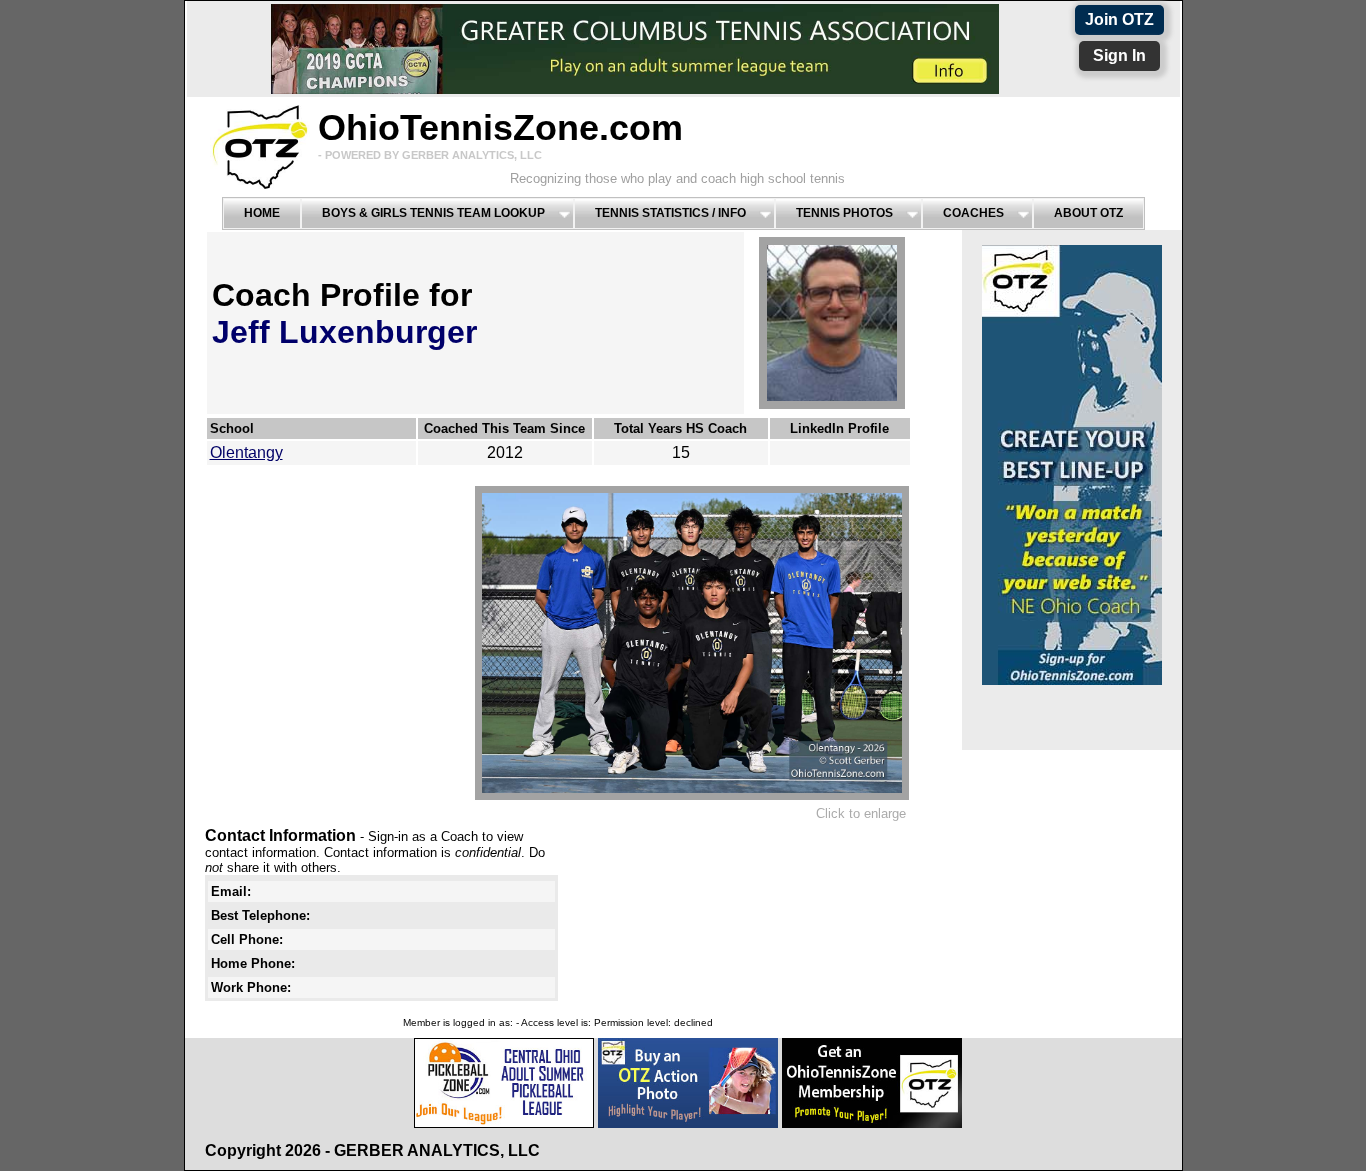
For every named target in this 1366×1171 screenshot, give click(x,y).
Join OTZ (1119, 19)
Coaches (973, 213)
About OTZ (1088, 213)
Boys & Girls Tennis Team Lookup (433, 213)
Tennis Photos (844, 213)
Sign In (1119, 55)
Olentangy (246, 452)
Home (262, 213)
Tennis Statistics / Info (670, 213)
